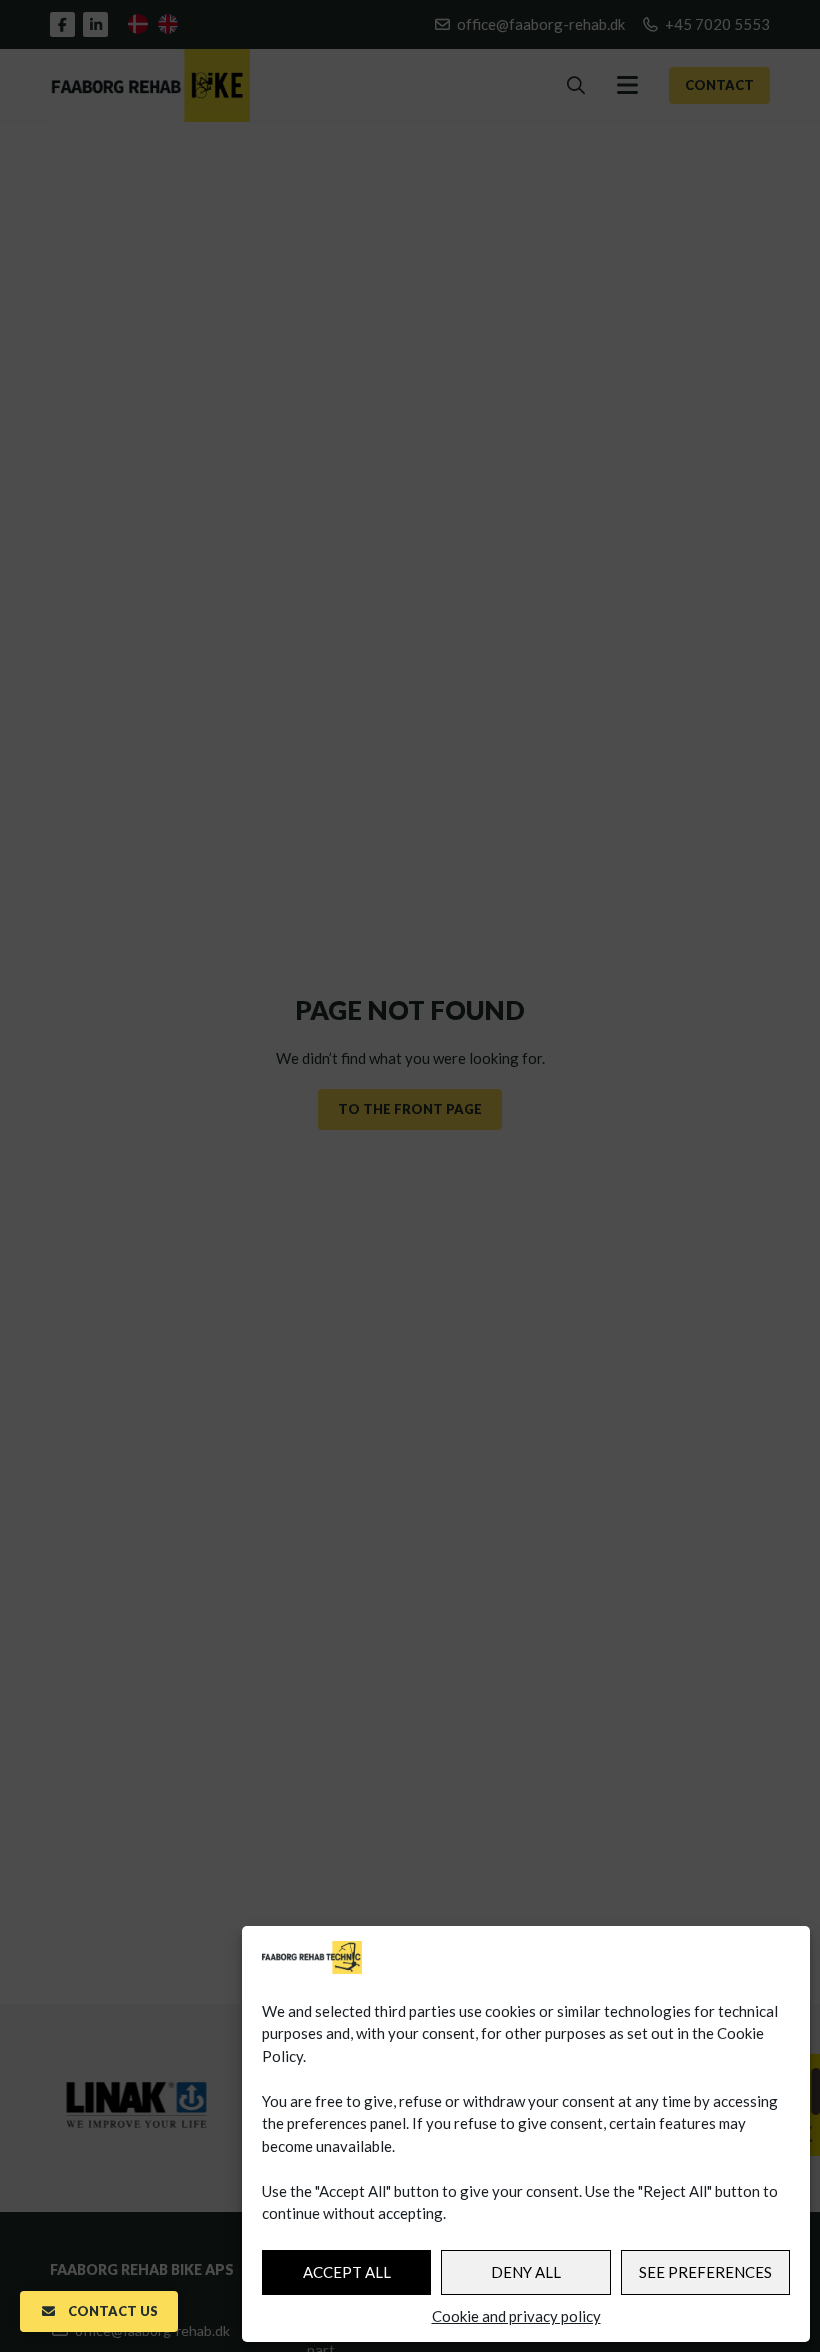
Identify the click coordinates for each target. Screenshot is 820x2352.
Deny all (526, 2272)
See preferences (705, 2272)
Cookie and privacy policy (516, 2316)
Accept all (347, 2272)
